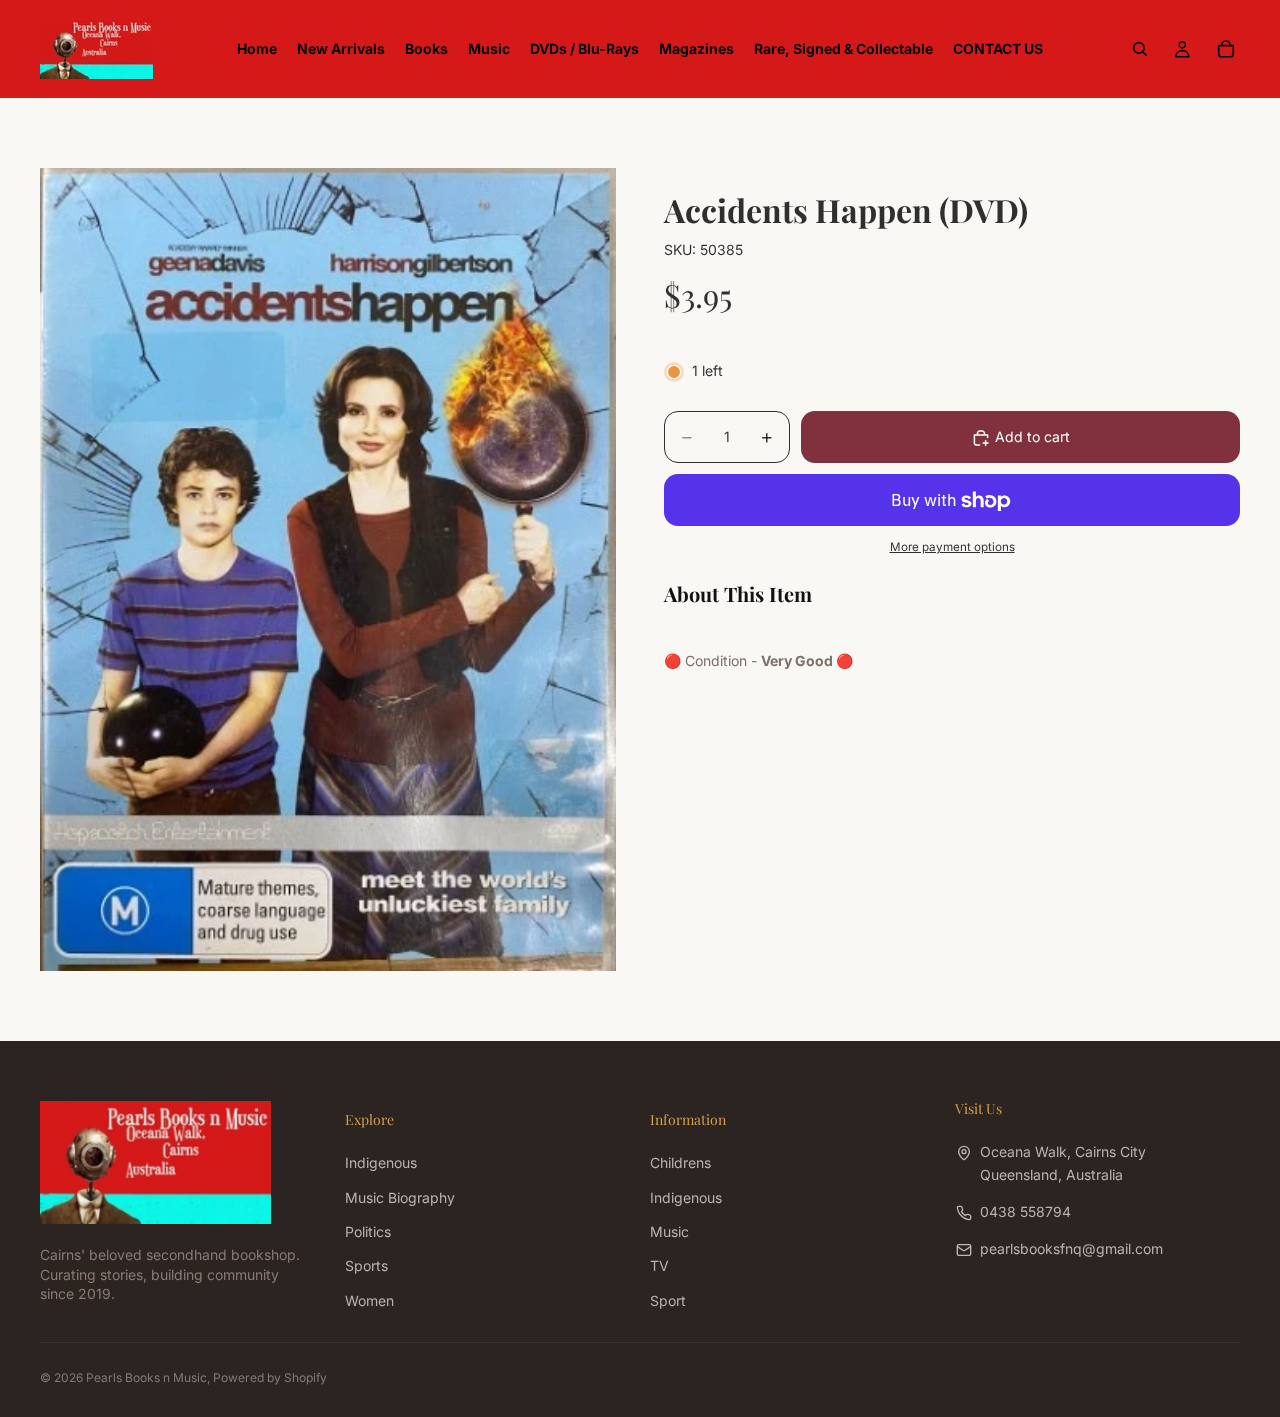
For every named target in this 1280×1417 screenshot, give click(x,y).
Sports (366, 1265)
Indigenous (381, 1162)
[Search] (1140, 49)
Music (669, 1231)
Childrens (680, 1162)
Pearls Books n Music (146, 1377)
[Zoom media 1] (328, 569)
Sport (668, 1299)
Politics (368, 1231)
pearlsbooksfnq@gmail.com (1071, 1248)
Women (369, 1299)
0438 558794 (1025, 1211)
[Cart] (1226, 49)
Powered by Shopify (270, 1377)
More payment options (952, 547)
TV (659, 1265)
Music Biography (400, 1196)
